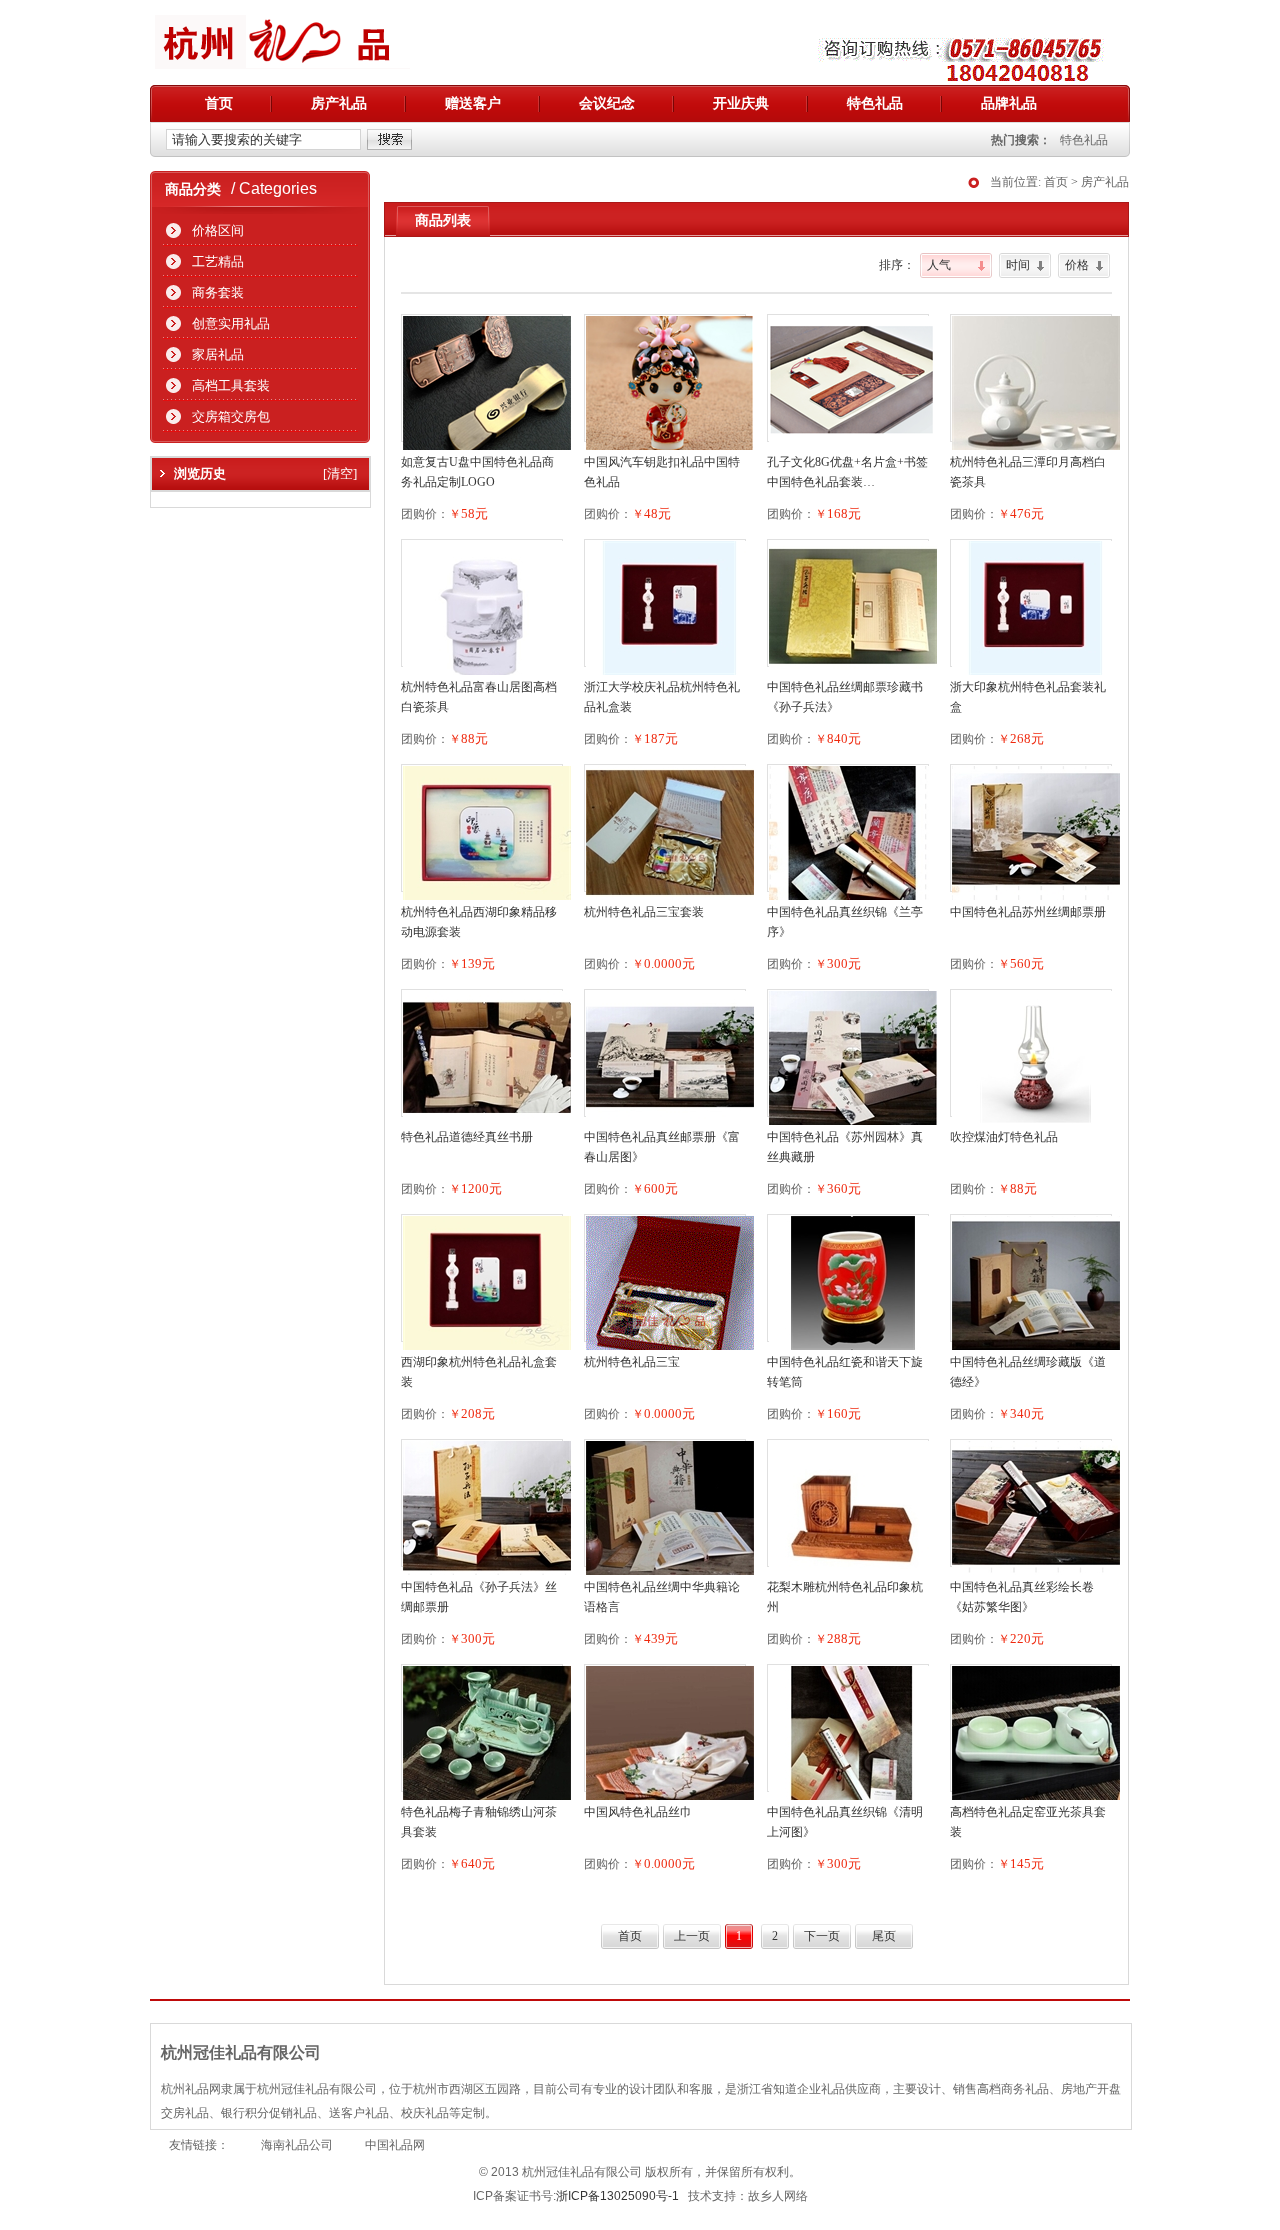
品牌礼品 (1009, 103)
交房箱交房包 (231, 416)
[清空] (340, 473)
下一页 (822, 1936)
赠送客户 (473, 103)
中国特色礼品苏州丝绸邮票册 (1028, 912)
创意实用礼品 (231, 323)
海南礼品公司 (297, 2145)
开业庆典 (741, 103)
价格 (1077, 265)
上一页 (692, 1936)
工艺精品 (218, 261)
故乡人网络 (778, 2196)
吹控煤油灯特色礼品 (1004, 1137)
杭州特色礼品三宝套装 (644, 912)
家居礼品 (218, 354)
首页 (219, 103)
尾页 (884, 1936)
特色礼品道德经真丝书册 (467, 1137)
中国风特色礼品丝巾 (638, 1812)
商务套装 (218, 292)
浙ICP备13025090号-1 (617, 2196)
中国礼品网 (395, 2145)
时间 (1018, 265)
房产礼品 (339, 103)
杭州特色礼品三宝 (632, 1362)
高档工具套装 (231, 385)
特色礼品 (875, 103)
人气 (939, 265)
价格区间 (218, 230)
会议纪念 (607, 103)
